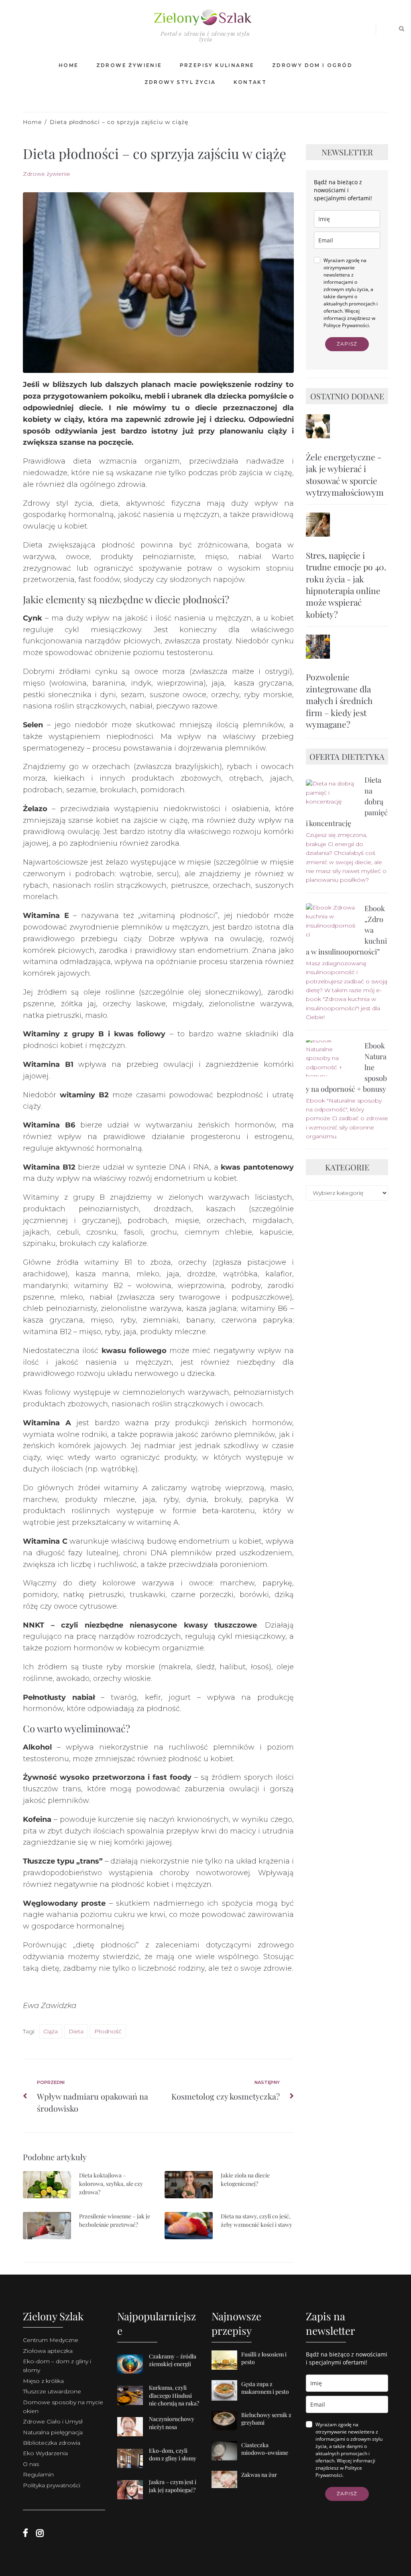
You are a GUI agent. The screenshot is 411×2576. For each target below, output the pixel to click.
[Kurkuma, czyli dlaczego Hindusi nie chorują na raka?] (133, 2405)
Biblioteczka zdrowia (52, 2443)
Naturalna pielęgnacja (53, 2432)
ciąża (51, 2031)
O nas (31, 2464)
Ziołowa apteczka (48, 2351)
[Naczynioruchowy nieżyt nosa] (133, 2436)
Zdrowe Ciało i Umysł (53, 2421)
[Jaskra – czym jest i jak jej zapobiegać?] (133, 2499)
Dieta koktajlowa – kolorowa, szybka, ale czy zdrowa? (111, 2184)
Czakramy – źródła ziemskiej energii (173, 2360)
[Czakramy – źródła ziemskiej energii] (133, 2374)
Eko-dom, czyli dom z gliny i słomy (173, 2455)
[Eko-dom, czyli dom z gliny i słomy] (133, 2468)
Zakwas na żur (259, 2475)
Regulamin (38, 2474)
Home (32, 122)
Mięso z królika (43, 2381)
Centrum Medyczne (51, 2340)
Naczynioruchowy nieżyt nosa (172, 2423)
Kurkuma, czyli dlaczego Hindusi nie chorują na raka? (174, 2395)
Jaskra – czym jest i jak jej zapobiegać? (173, 2486)
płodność (108, 2031)
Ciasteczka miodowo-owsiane (265, 2449)
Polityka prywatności (52, 2485)
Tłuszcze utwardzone (52, 2391)
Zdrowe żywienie (47, 174)
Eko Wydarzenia (45, 2453)
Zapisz (347, 344)
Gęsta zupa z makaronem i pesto (265, 2388)
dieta (76, 2031)
